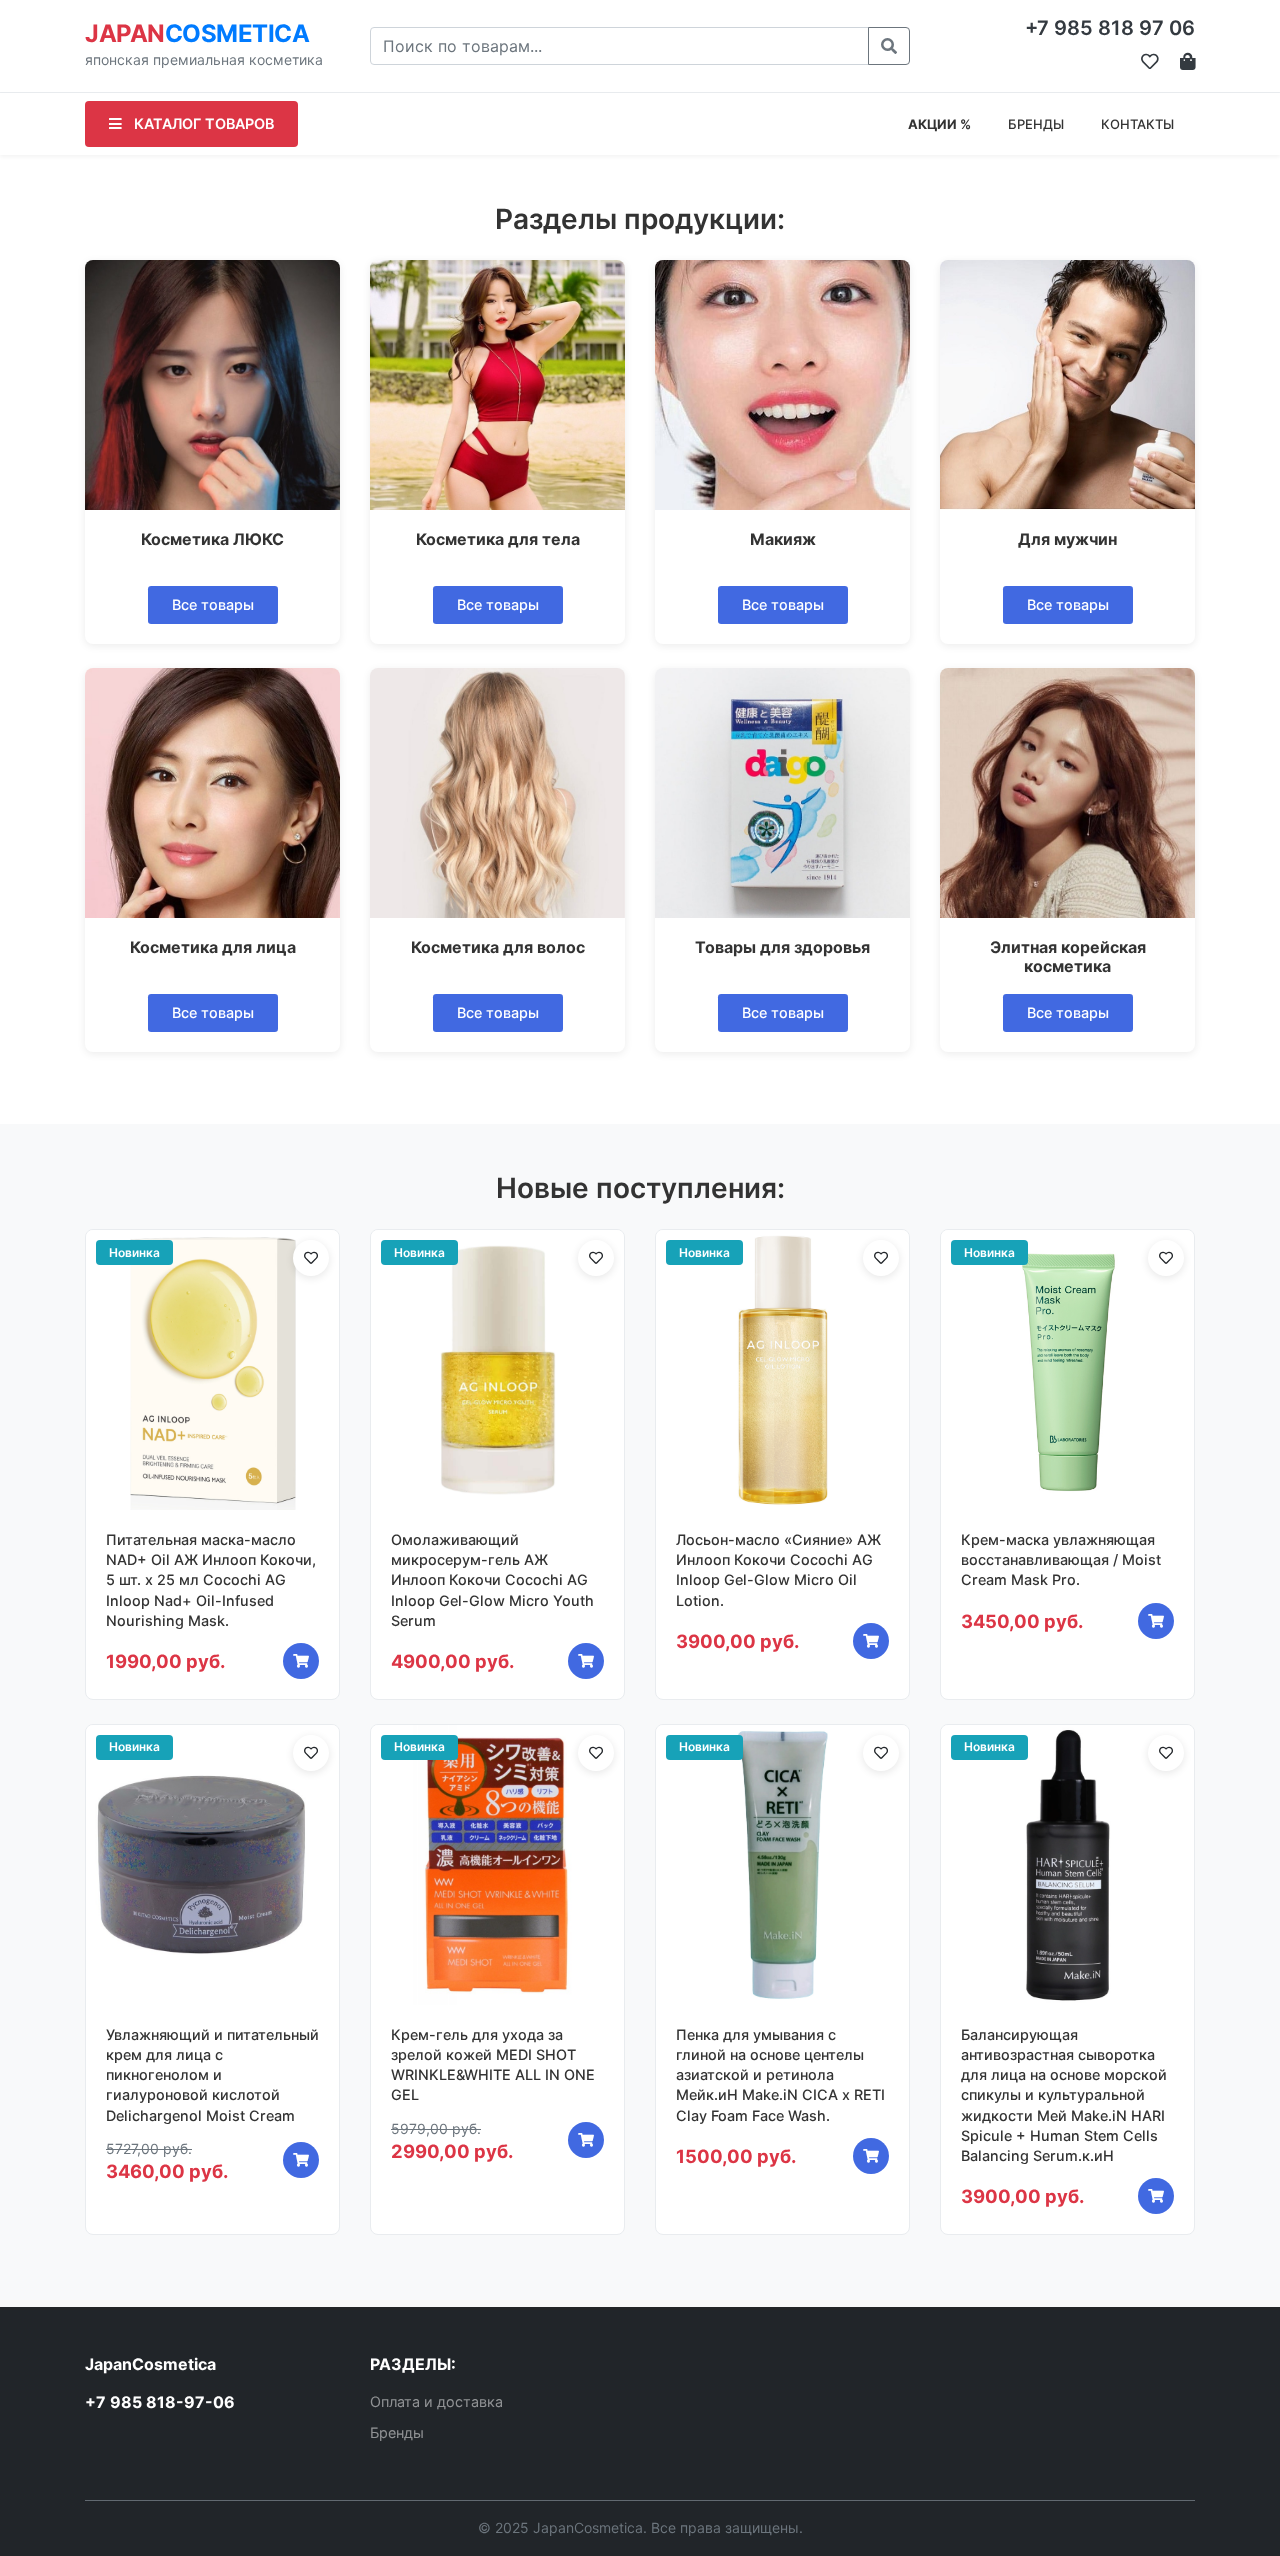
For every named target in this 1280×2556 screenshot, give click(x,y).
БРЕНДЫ (1036, 124)
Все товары (213, 604)
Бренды (397, 2432)
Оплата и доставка (436, 2401)
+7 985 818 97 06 (1110, 28)
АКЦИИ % (939, 124)
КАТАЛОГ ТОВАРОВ (202, 123)
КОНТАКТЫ (1137, 124)
